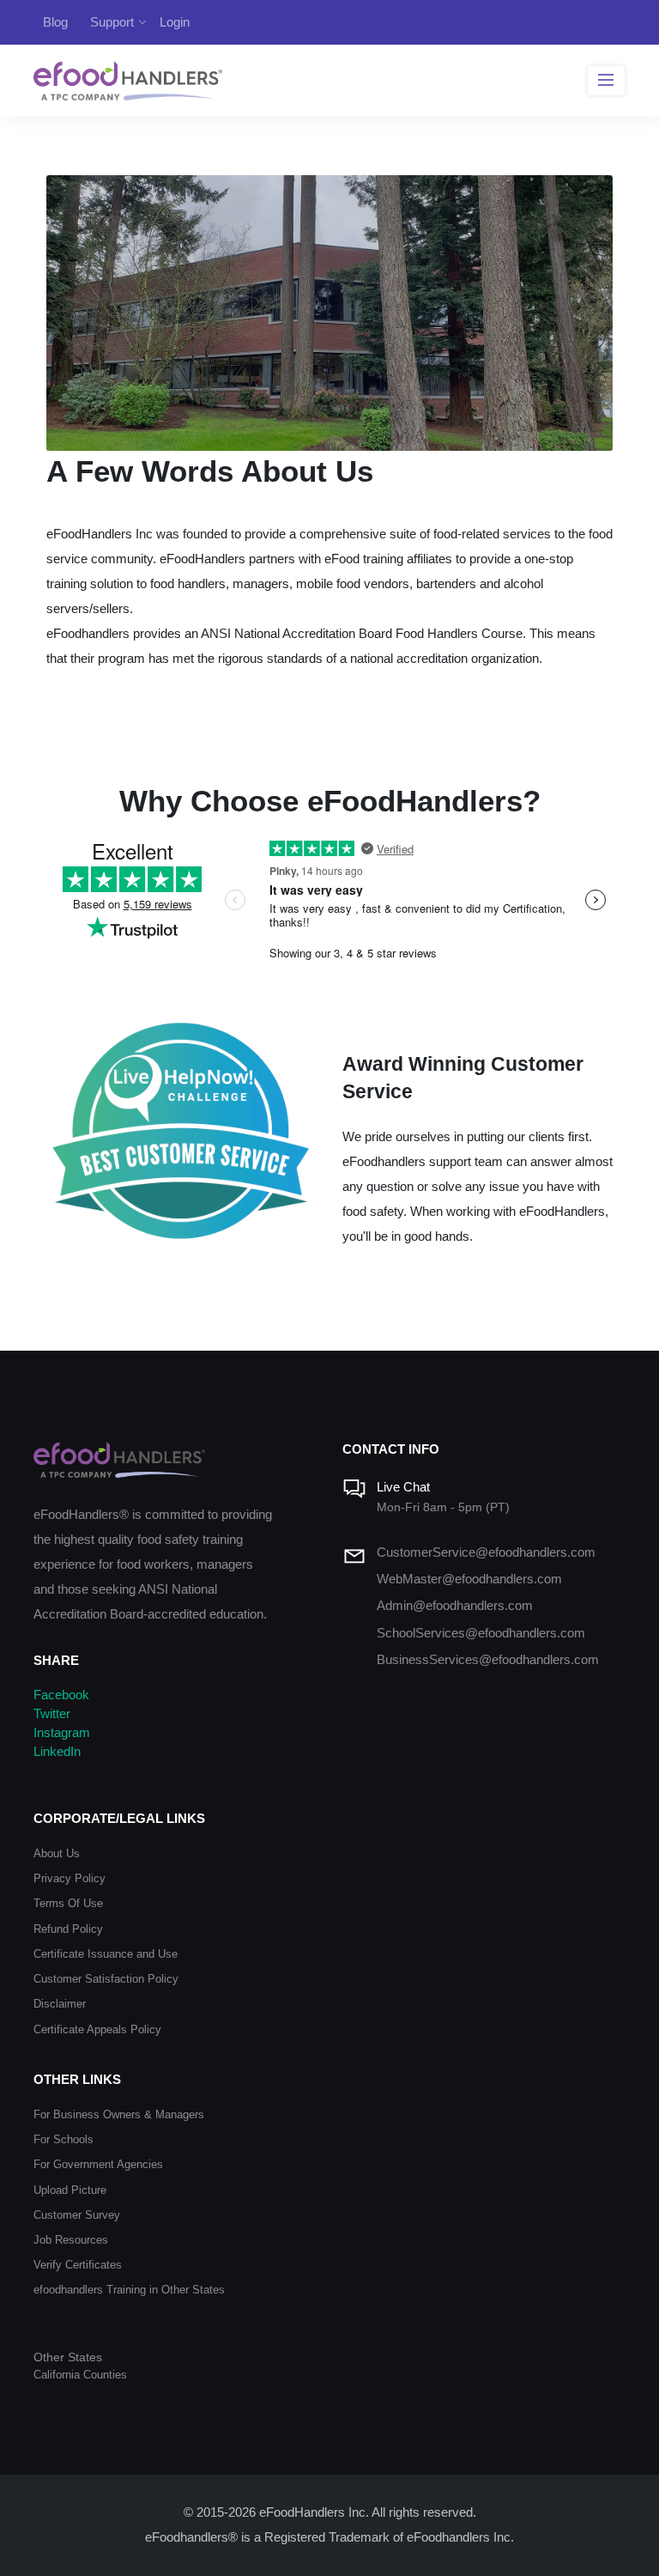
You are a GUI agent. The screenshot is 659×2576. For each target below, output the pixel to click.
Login (175, 22)
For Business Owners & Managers (119, 2114)
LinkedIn (57, 1752)
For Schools (63, 2139)
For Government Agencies (98, 2164)
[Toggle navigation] (606, 81)
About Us (57, 1853)
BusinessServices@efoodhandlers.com (488, 1660)
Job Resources (71, 2240)
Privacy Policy (70, 1878)
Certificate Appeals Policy (97, 2029)
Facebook (61, 1695)
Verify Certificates (78, 2265)
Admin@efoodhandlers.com (455, 1606)
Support (112, 22)
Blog (55, 22)
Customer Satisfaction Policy (106, 1979)
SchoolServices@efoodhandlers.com (481, 1633)
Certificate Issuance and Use (106, 1954)
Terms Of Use (68, 1903)
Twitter (52, 1714)
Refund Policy (68, 1929)
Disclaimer (60, 2004)
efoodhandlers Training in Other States (129, 2290)
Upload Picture (70, 2190)
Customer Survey (77, 2215)
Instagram (62, 1733)
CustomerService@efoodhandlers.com (486, 1552)
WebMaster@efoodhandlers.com (469, 1579)
